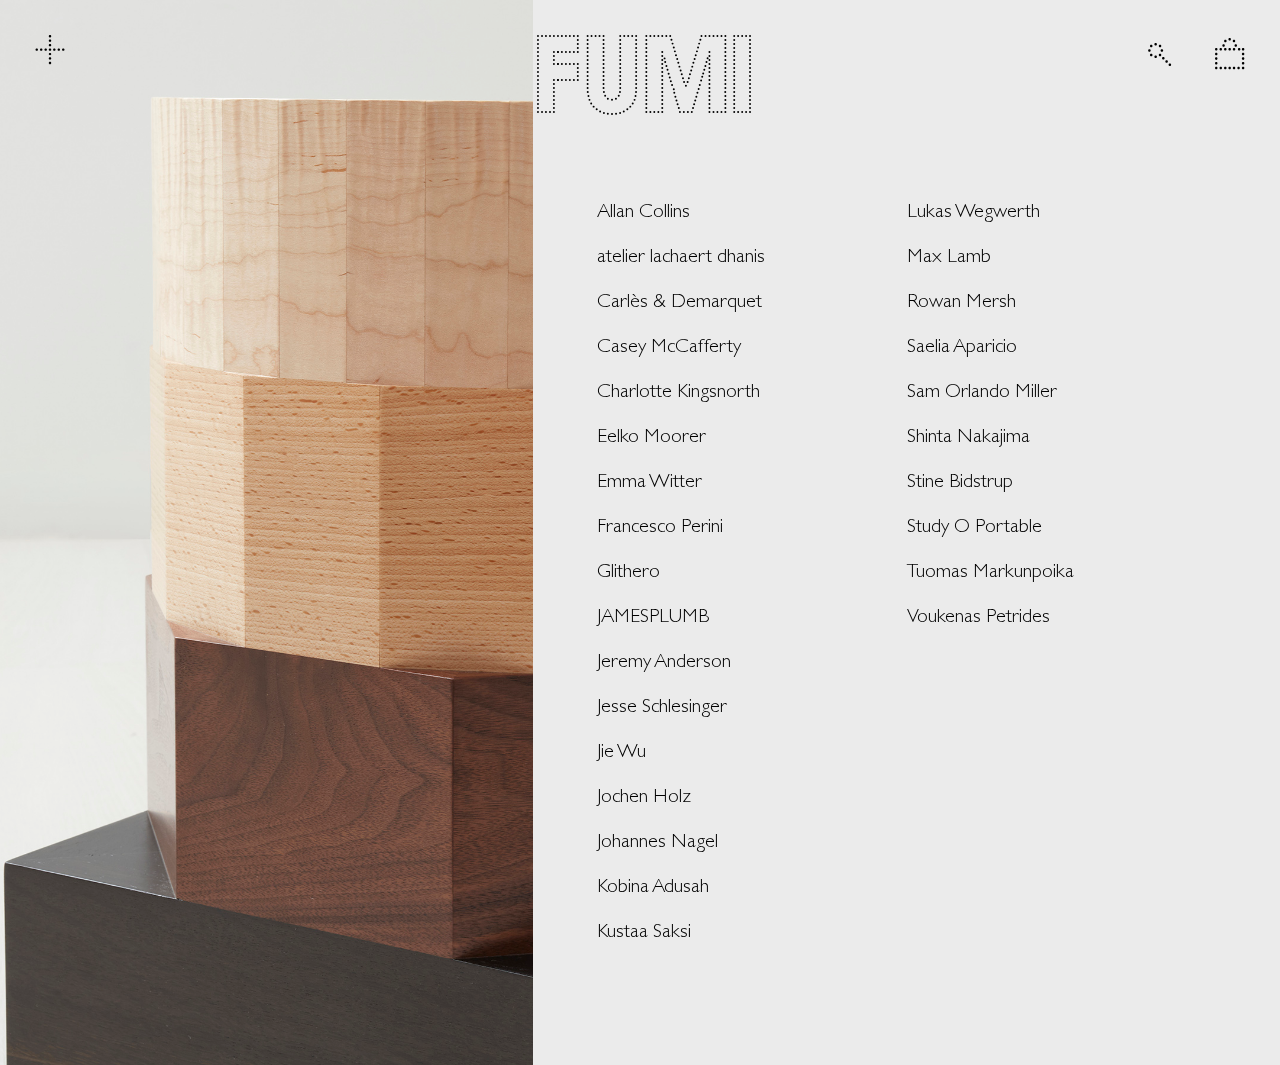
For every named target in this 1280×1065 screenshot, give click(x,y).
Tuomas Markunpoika (990, 570)
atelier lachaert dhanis (681, 255)
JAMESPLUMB (653, 615)
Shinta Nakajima (968, 435)
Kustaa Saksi (644, 930)
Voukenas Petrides (978, 615)
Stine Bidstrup (960, 480)
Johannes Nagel (657, 840)
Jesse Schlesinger (662, 705)
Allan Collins (643, 210)
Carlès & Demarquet (679, 300)
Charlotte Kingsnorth (678, 390)
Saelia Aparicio (962, 345)
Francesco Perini (660, 525)
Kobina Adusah (653, 885)
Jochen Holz (644, 795)
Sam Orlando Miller (982, 390)
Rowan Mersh (961, 300)
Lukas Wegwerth (973, 210)
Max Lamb (949, 255)
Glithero (628, 570)
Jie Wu (621, 750)
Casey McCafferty (669, 345)
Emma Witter (649, 480)
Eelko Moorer (651, 435)
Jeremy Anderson (664, 660)
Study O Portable (974, 525)
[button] (1230, 53)
